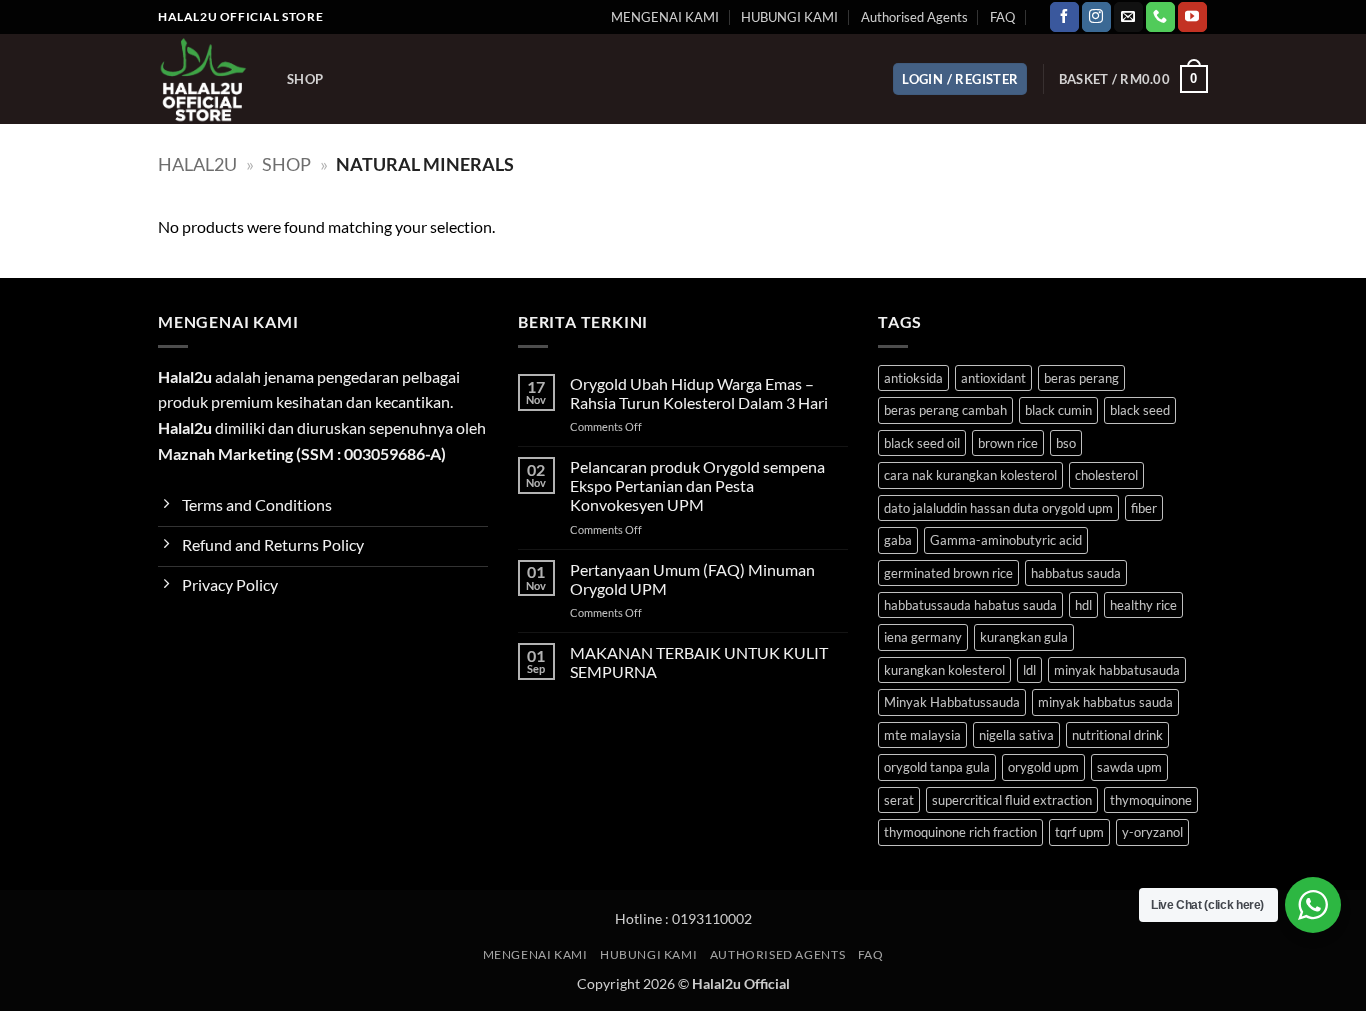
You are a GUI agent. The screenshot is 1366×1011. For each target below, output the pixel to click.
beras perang (1081, 378)
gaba (898, 540)
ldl (1029, 670)
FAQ (1002, 17)
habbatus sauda (1076, 573)
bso (1066, 443)
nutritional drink (1117, 735)
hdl (1083, 605)
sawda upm (1129, 767)
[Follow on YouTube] (1192, 17)
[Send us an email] (1128, 17)
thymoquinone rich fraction (960, 832)
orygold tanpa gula (937, 767)
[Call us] (1160, 17)
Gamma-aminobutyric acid (1006, 540)
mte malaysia (922, 735)
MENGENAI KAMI (665, 17)
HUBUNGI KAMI (789, 17)
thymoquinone (1151, 800)
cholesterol (1106, 475)
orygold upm (1043, 767)
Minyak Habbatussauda (952, 702)
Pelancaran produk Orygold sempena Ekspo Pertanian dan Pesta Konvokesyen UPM (697, 485)
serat (899, 800)
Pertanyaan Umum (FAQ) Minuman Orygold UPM (692, 579)
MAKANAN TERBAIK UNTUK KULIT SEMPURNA (699, 662)
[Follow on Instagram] (1096, 17)
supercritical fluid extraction (1012, 800)
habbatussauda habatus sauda (970, 605)
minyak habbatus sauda (1105, 702)
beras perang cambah (945, 410)
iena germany (923, 637)
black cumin (1058, 410)
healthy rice (1143, 605)
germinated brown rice (948, 573)
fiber (1144, 508)
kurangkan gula (1024, 637)
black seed (1140, 410)
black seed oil (922, 443)
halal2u (197, 164)
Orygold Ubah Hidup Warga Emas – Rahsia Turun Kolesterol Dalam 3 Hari (699, 393)
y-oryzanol (1152, 832)
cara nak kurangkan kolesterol (970, 475)
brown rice (1008, 443)
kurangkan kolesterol (944, 670)
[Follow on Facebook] (1064, 17)
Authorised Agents (914, 17)
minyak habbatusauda (1117, 670)
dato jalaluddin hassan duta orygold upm (998, 508)
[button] (960, 79)
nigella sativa (1016, 735)
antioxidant (993, 378)
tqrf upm (1079, 832)
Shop (305, 79)
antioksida (913, 378)
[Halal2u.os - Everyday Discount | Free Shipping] (207, 79)
